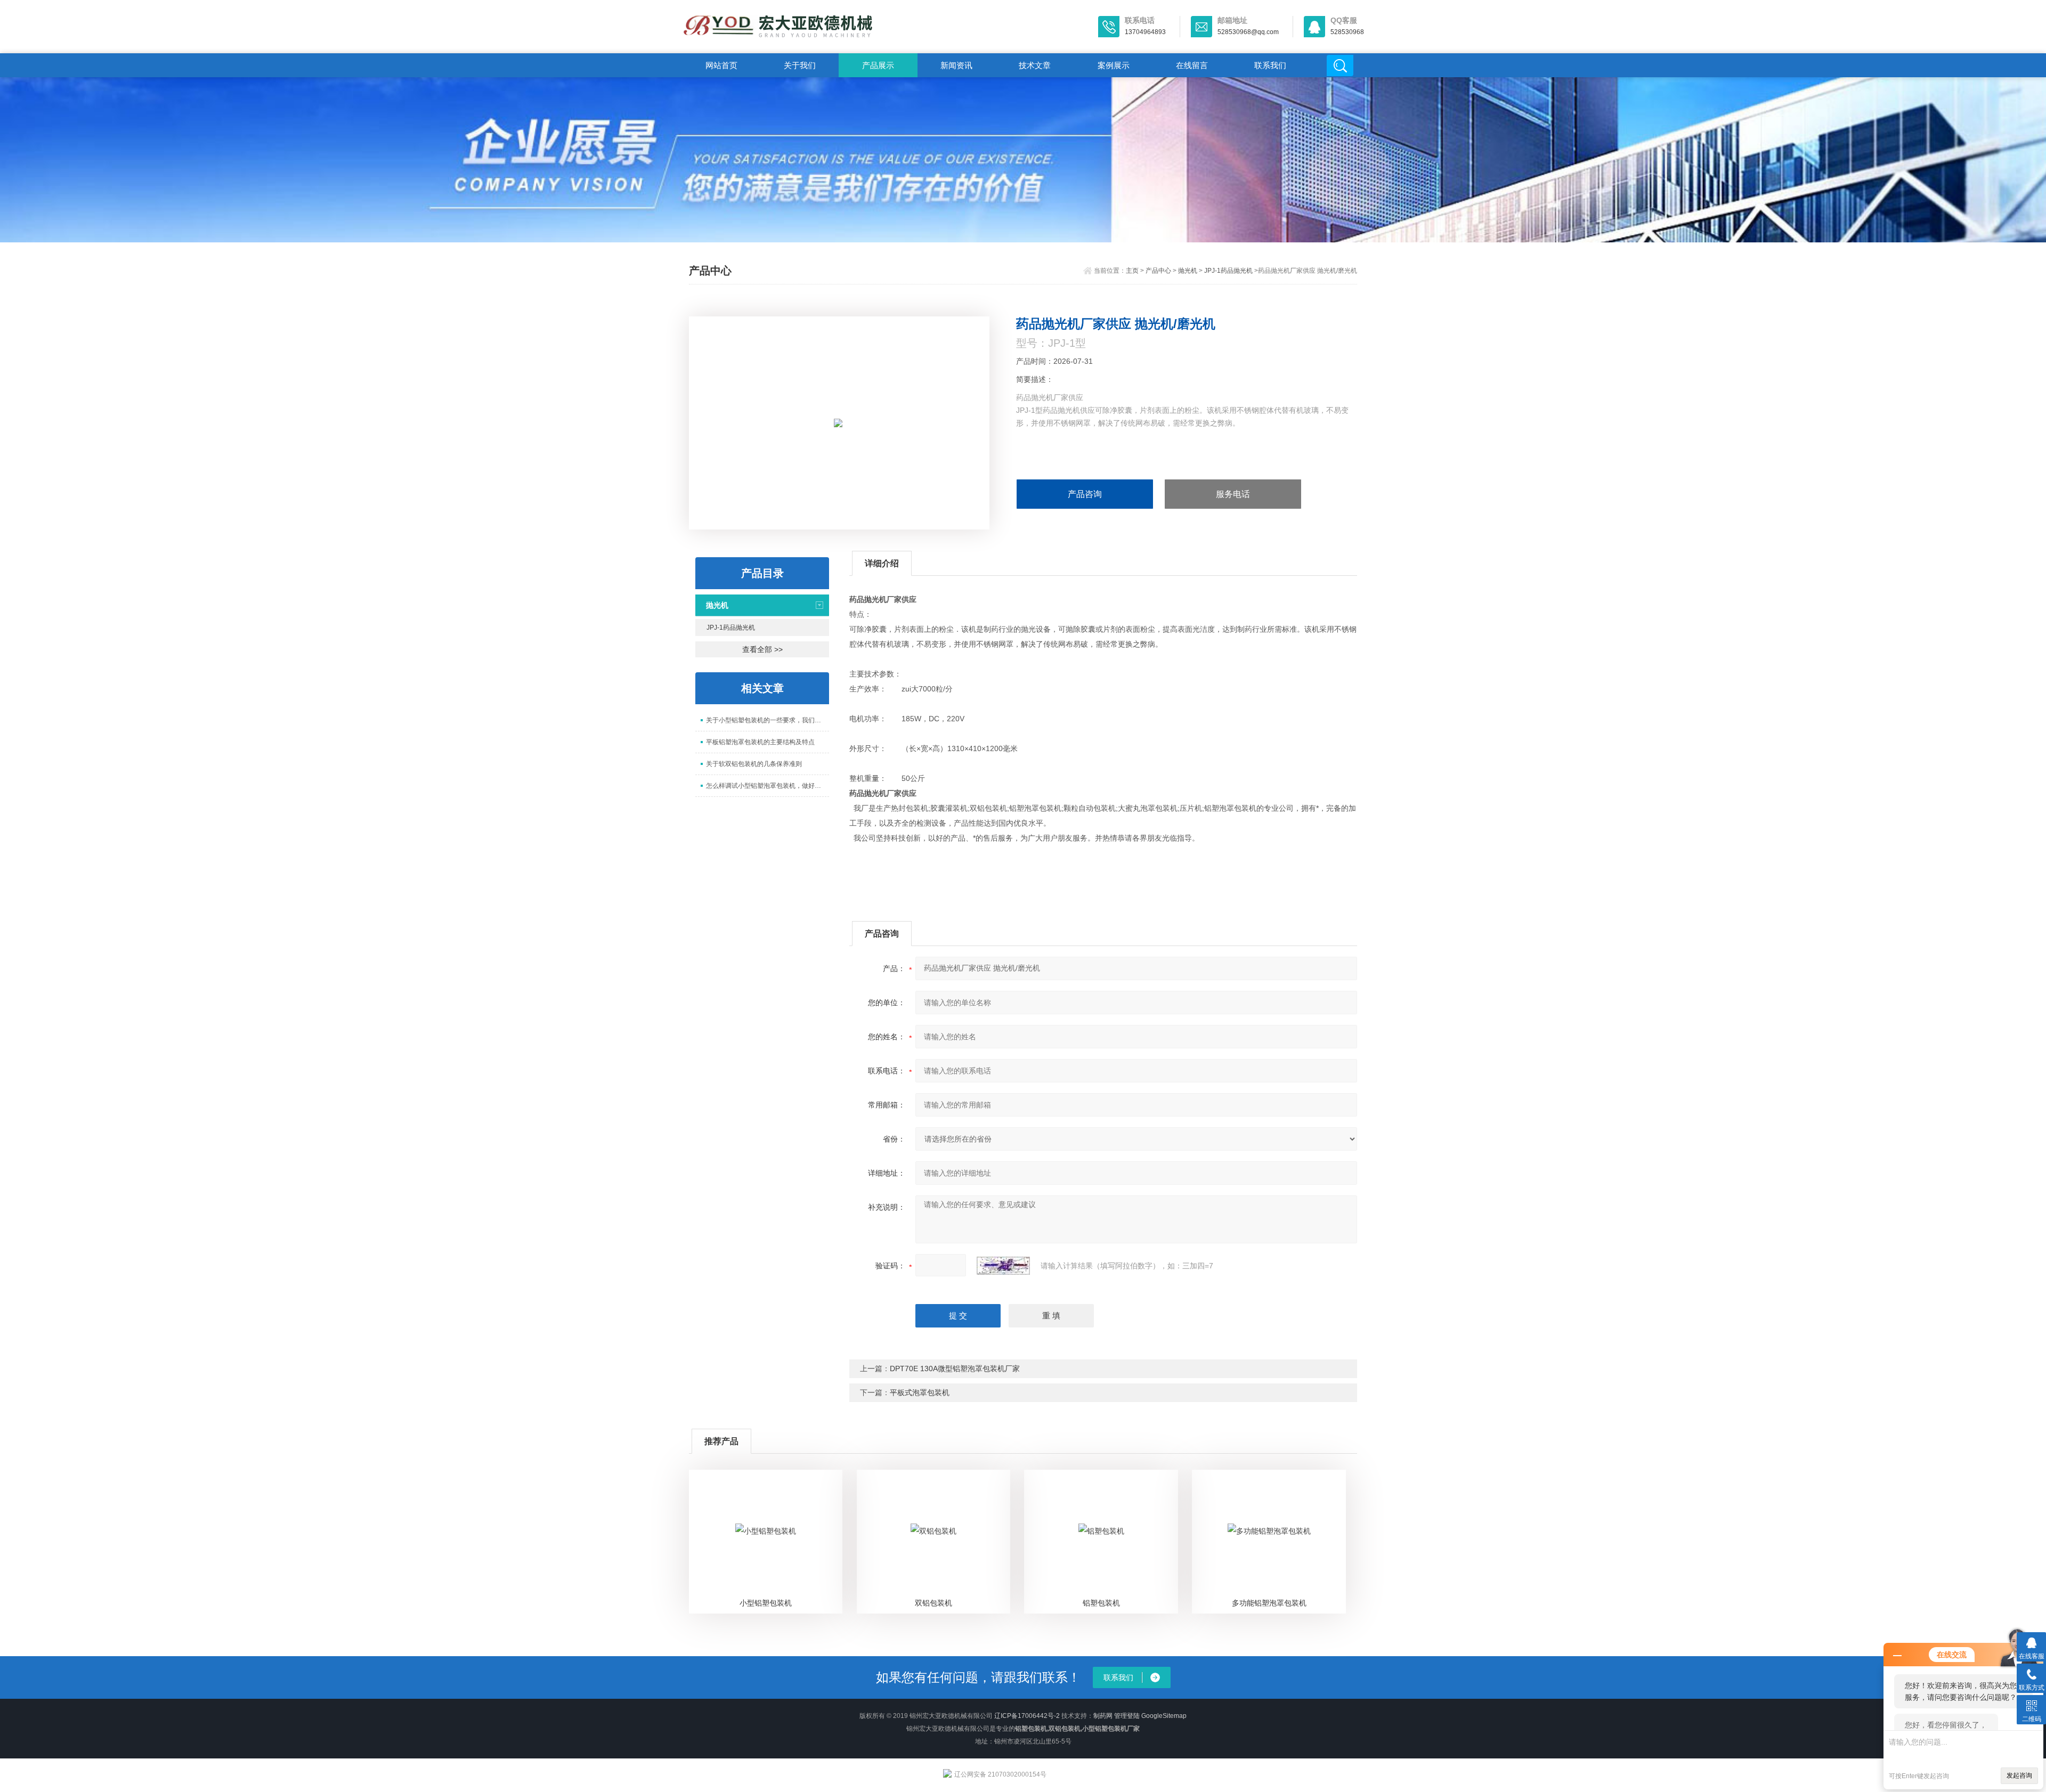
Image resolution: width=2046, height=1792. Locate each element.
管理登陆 (1127, 1716)
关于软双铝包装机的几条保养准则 (754, 764)
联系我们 (1270, 65)
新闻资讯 (956, 65)
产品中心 (1158, 271)
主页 (1132, 271)
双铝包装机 (933, 1603)
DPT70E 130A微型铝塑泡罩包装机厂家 (955, 1369)
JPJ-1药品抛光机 (1228, 271)
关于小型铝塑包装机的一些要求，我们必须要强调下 (768, 720)
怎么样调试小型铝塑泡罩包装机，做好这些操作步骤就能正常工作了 (768, 786)
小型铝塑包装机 (766, 1603)
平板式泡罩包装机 (920, 1392)
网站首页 (721, 65)
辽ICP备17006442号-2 (1027, 1716)
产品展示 (878, 65)
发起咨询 (2019, 1775)
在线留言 (1192, 65)
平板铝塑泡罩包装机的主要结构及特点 (760, 742)
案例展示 (1114, 65)
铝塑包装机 (1101, 1603)
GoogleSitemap (1164, 1716)
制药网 (1103, 1716)
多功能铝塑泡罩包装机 (1269, 1603)
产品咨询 (1085, 494)
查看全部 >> (762, 649)
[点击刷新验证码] (1003, 1266)
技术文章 (1035, 65)
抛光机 (1188, 271)
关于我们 (800, 65)
